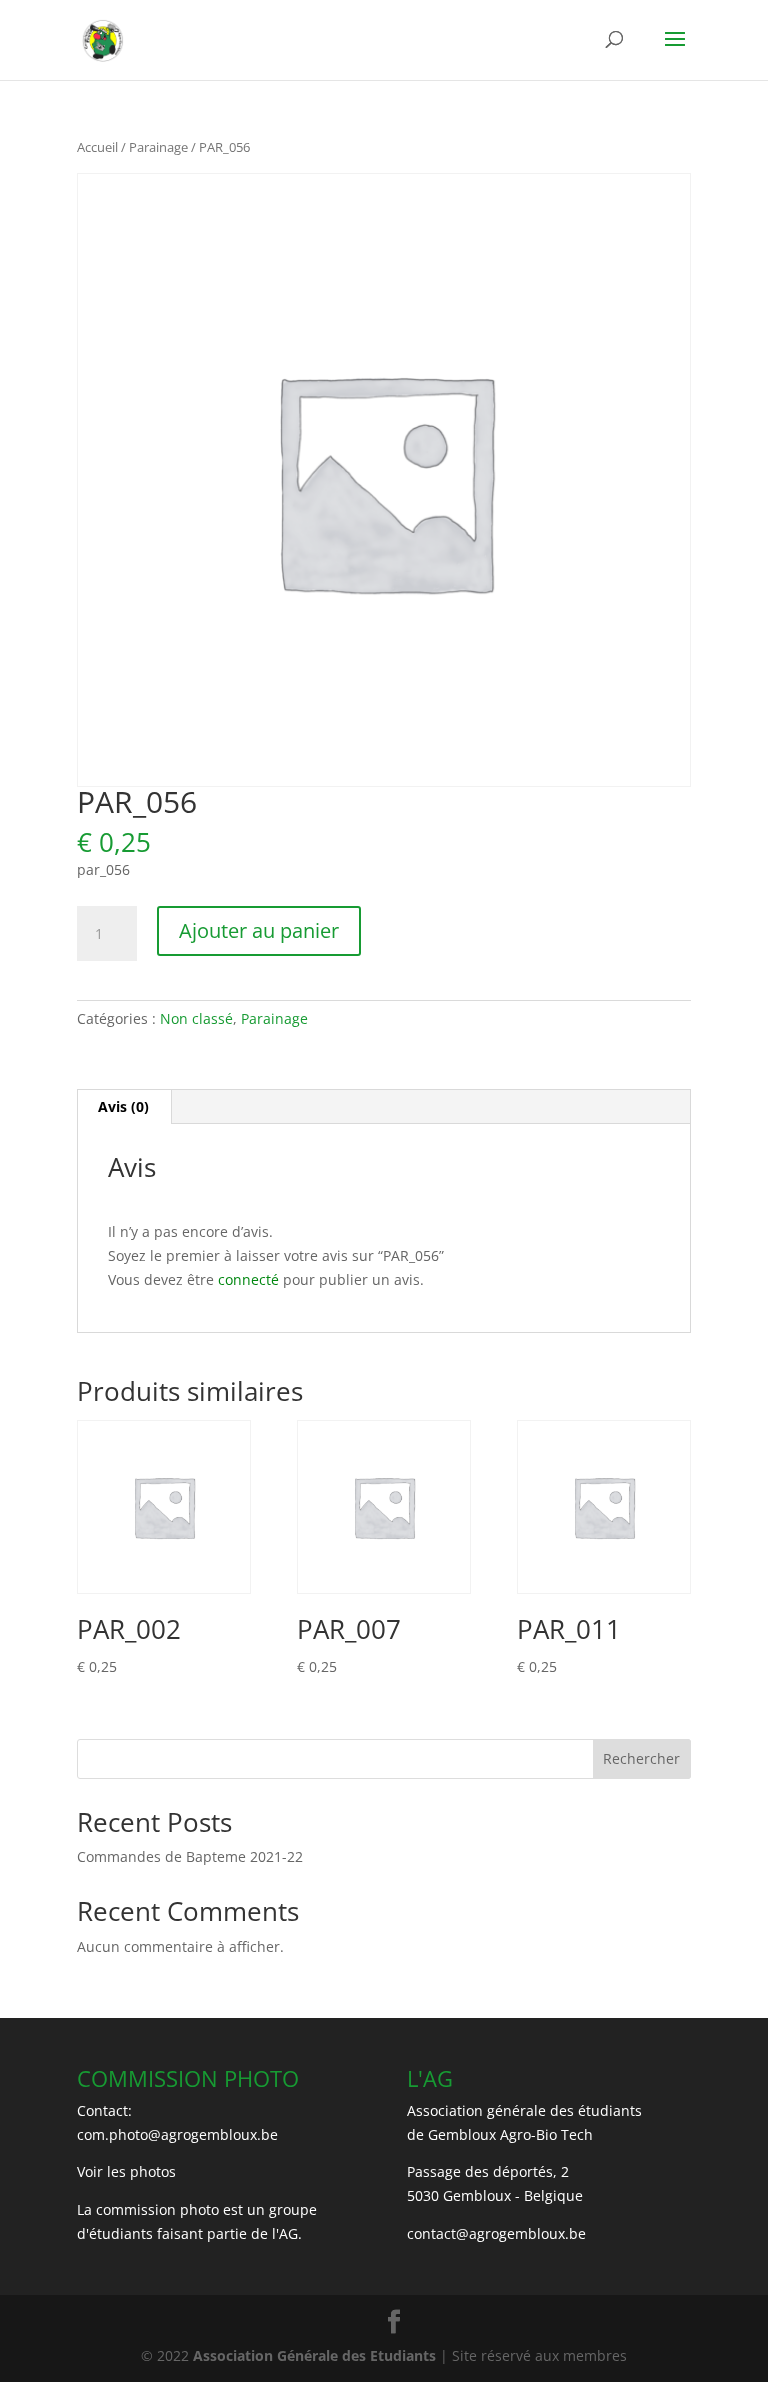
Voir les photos (126, 2171)
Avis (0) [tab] (123, 1106)
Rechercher (641, 1758)
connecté (248, 1279)
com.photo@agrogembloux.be (177, 2134)
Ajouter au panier (259, 930)
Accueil (97, 147)
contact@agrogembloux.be (496, 2233)
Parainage (158, 147)
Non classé (196, 1018)
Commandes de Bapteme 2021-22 (190, 1856)
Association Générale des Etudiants (312, 2355)
